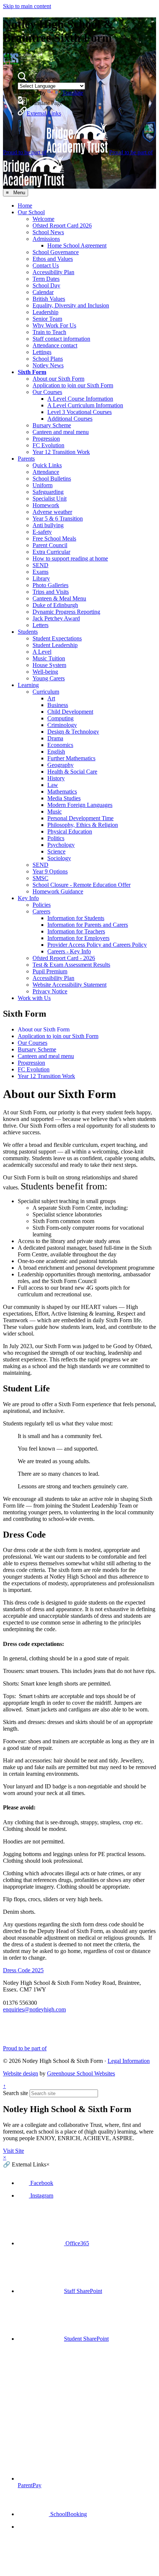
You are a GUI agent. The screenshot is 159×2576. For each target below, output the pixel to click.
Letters (40, 625)
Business (58, 705)
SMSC (40, 878)
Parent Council (50, 545)
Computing (60, 718)
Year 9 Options (50, 871)
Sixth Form (32, 372)
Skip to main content (27, 6)
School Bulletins (52, 479)
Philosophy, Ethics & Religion (83, 825)
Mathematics (62, 792)
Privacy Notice (50, 991)
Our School (31, 212)
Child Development (70, 712)
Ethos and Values (53, 259)
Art (51, 698)
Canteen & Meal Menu (59, 598)
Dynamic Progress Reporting (66, 612)
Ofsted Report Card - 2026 (64, 958)
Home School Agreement (77, 245)
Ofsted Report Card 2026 (62, 225)
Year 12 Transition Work (61, 452)
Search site (16, 2093)
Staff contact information (61, 339)
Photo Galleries (50, 585)
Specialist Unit (50, 499)
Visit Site (13, 2151)
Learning (28, 685)
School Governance (56, 252)
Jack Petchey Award (56, 618)
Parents (26, 459)
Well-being (45, 672)
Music (55, 811)
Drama (55, 738)
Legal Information (129, 2061)
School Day (46, 285)
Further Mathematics (71, 758)
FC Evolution (48, 445)
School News (48, 232)
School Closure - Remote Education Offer (82, 885)
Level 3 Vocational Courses (79, 412)
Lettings (42, 352)
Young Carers (49, 678)
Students (28, 632)
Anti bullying (48, 525)
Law (53, 785)
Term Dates (46, 279)
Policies (42, 905)
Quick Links (47, 465)
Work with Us (34, 998)
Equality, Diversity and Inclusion (71, 305)
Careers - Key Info (69, 951)
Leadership (45, 312)
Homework (46, 505)
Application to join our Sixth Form (73, 385)
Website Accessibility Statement (70, 985)
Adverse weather (52, 512)
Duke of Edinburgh (55, 605)
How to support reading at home (70, 558)
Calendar (43, 292)
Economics (60, 745)
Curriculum (46, 692)
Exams (40, 572)
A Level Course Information (80, 399)
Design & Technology (73, 732)
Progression (46, 439)
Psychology (61, 845)
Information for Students (76, 918)
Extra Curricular (51, 552)
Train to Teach (49, 332)
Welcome (43, 219)
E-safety (42, 532)
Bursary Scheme (52, 425)
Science (56, 851)
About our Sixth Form (58, 379)
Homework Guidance (58, 891)
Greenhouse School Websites (81, 2073)
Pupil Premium (50, 971)
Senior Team (47, 319)
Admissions (46, 239)
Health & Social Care (72, 772)
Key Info (28, 898)
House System (49, 665)
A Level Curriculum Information (85, 405)
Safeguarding (48, 492)
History (56, 778)
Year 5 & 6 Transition (58, 518)
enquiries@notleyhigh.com (34, 2009)
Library (41, 578)
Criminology (62, 725)
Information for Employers (78, 938)
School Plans (48, 359)
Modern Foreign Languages (80, 805)
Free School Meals (54, 538)
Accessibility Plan (53, 272)
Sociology (59, 858)
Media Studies (64, 798)
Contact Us (46, 265)
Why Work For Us (54, 325)
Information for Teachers (76, 931)
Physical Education (70, 831)
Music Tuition (49, 658)
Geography (60, 765)
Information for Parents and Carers (88, 925)
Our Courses (47, 392)
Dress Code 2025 (23, 1970)
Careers (41, 911)
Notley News (48, 365)
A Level (42, 652)
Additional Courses (70, 419)
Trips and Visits (51, 592)
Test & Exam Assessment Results (71, 965)
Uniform (43, 485)
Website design (21, 2073)
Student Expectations (57, 638)
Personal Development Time (80, 818)
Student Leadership (55, 645)
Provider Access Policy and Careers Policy (97, 945)
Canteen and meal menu (61, 432)
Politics (56, 838)
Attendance (46, 472)
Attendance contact (55, 345)
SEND (40, 565)
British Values (49, 299)
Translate (73, 93)
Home (25, 206)
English (56, 752)
